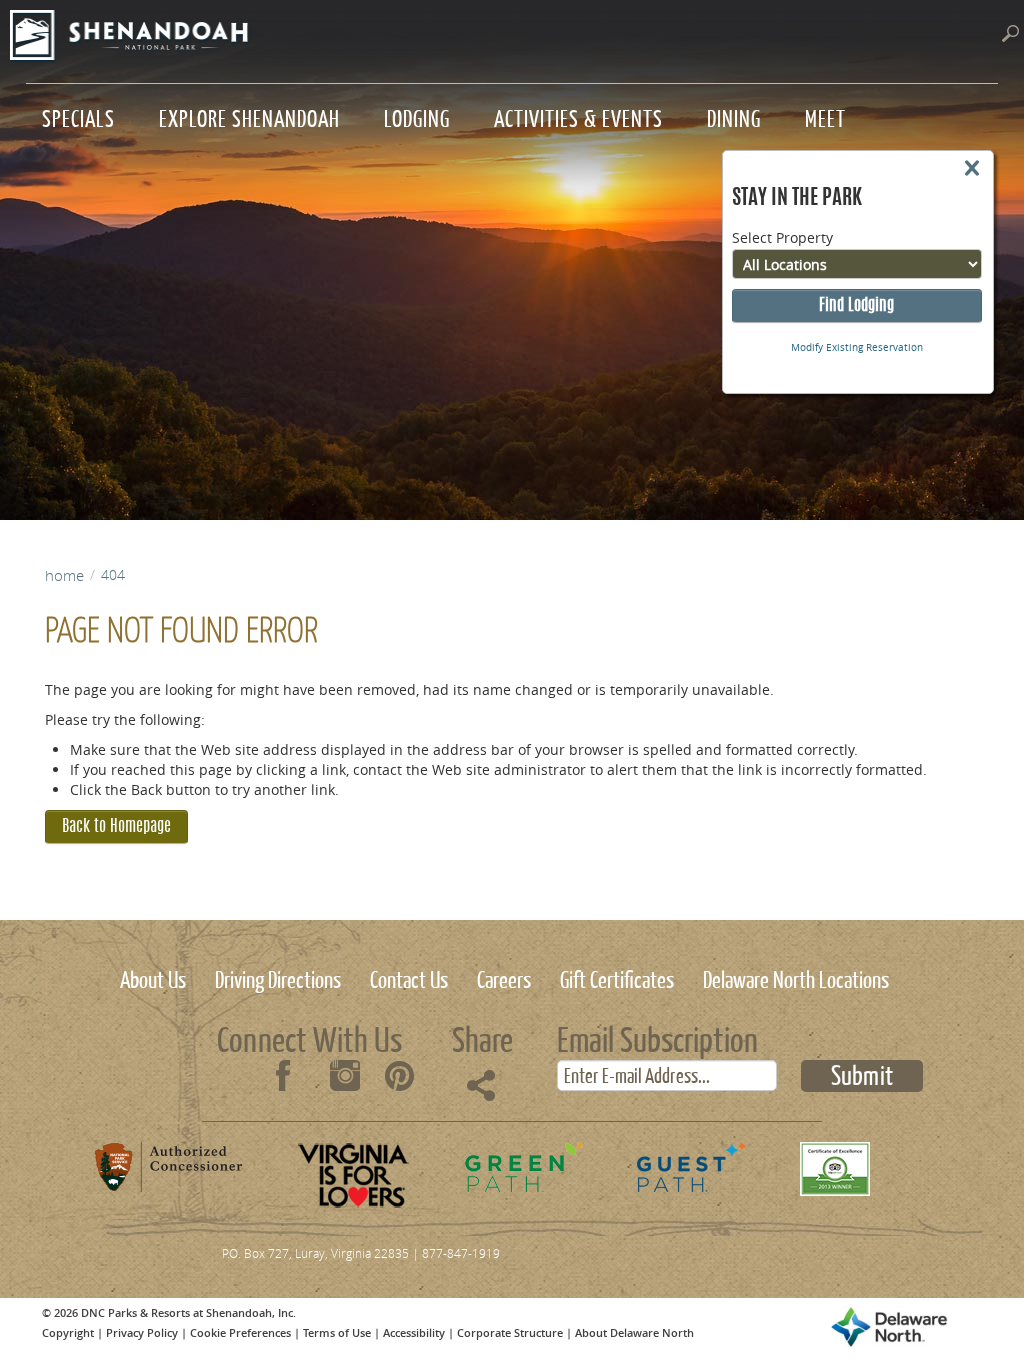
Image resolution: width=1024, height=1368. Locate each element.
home (64, 575)
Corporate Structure (510, 1332)
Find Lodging (856, 306)
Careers (504, 977)
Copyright (68, 1332)
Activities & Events (578, 116)
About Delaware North (634, 1332)
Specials (78, 116)
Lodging (417, 116)
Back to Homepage (116, 827)
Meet (825, 116)
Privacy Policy (142, 1332)
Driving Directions (278, 977)
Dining (734, 116)
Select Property (782, 237)
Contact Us (409, 977)
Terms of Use (337, 1332)
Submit (862, 1076)
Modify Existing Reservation (857, 347)
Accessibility (414, 1332)
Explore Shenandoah (249, 116)
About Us (153, 977)
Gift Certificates (617, 977)
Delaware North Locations (796, 977)
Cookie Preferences (240, 1332)
